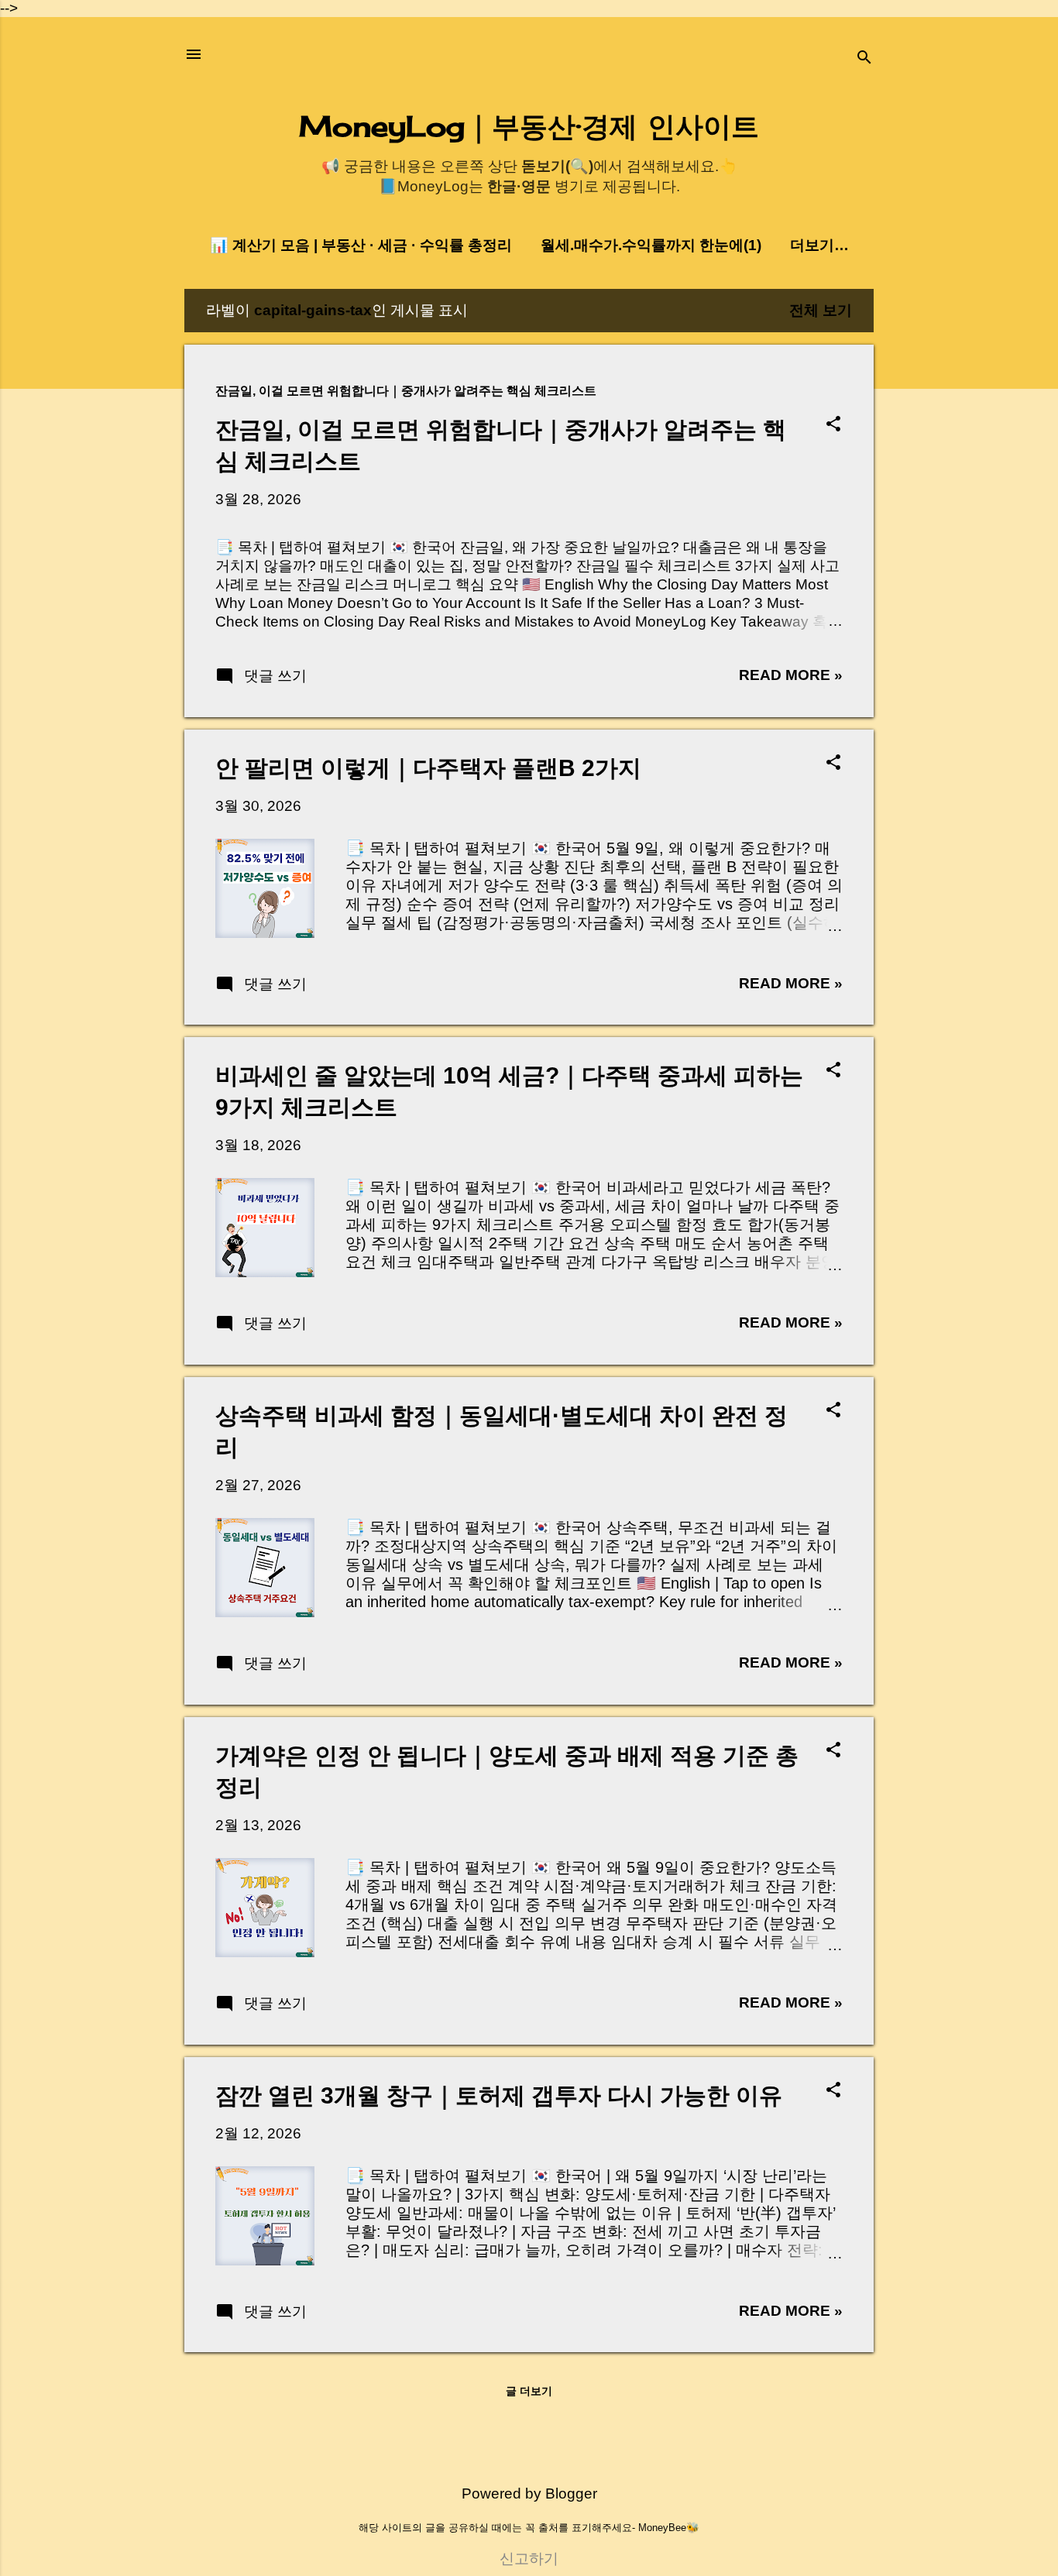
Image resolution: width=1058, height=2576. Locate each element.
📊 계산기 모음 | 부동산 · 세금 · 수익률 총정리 (361, 245)
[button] (833, 426)
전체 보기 (821, 310)
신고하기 (529, 2559)
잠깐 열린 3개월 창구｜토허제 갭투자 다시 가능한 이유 (499, 2095)
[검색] (864, 59)
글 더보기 (529, 2391)
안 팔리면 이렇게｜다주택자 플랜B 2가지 (428, 768)
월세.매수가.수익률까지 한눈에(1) (651, 245)
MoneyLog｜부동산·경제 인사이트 (529, 126)
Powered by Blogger (529, 2494)
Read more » (791, 675)
